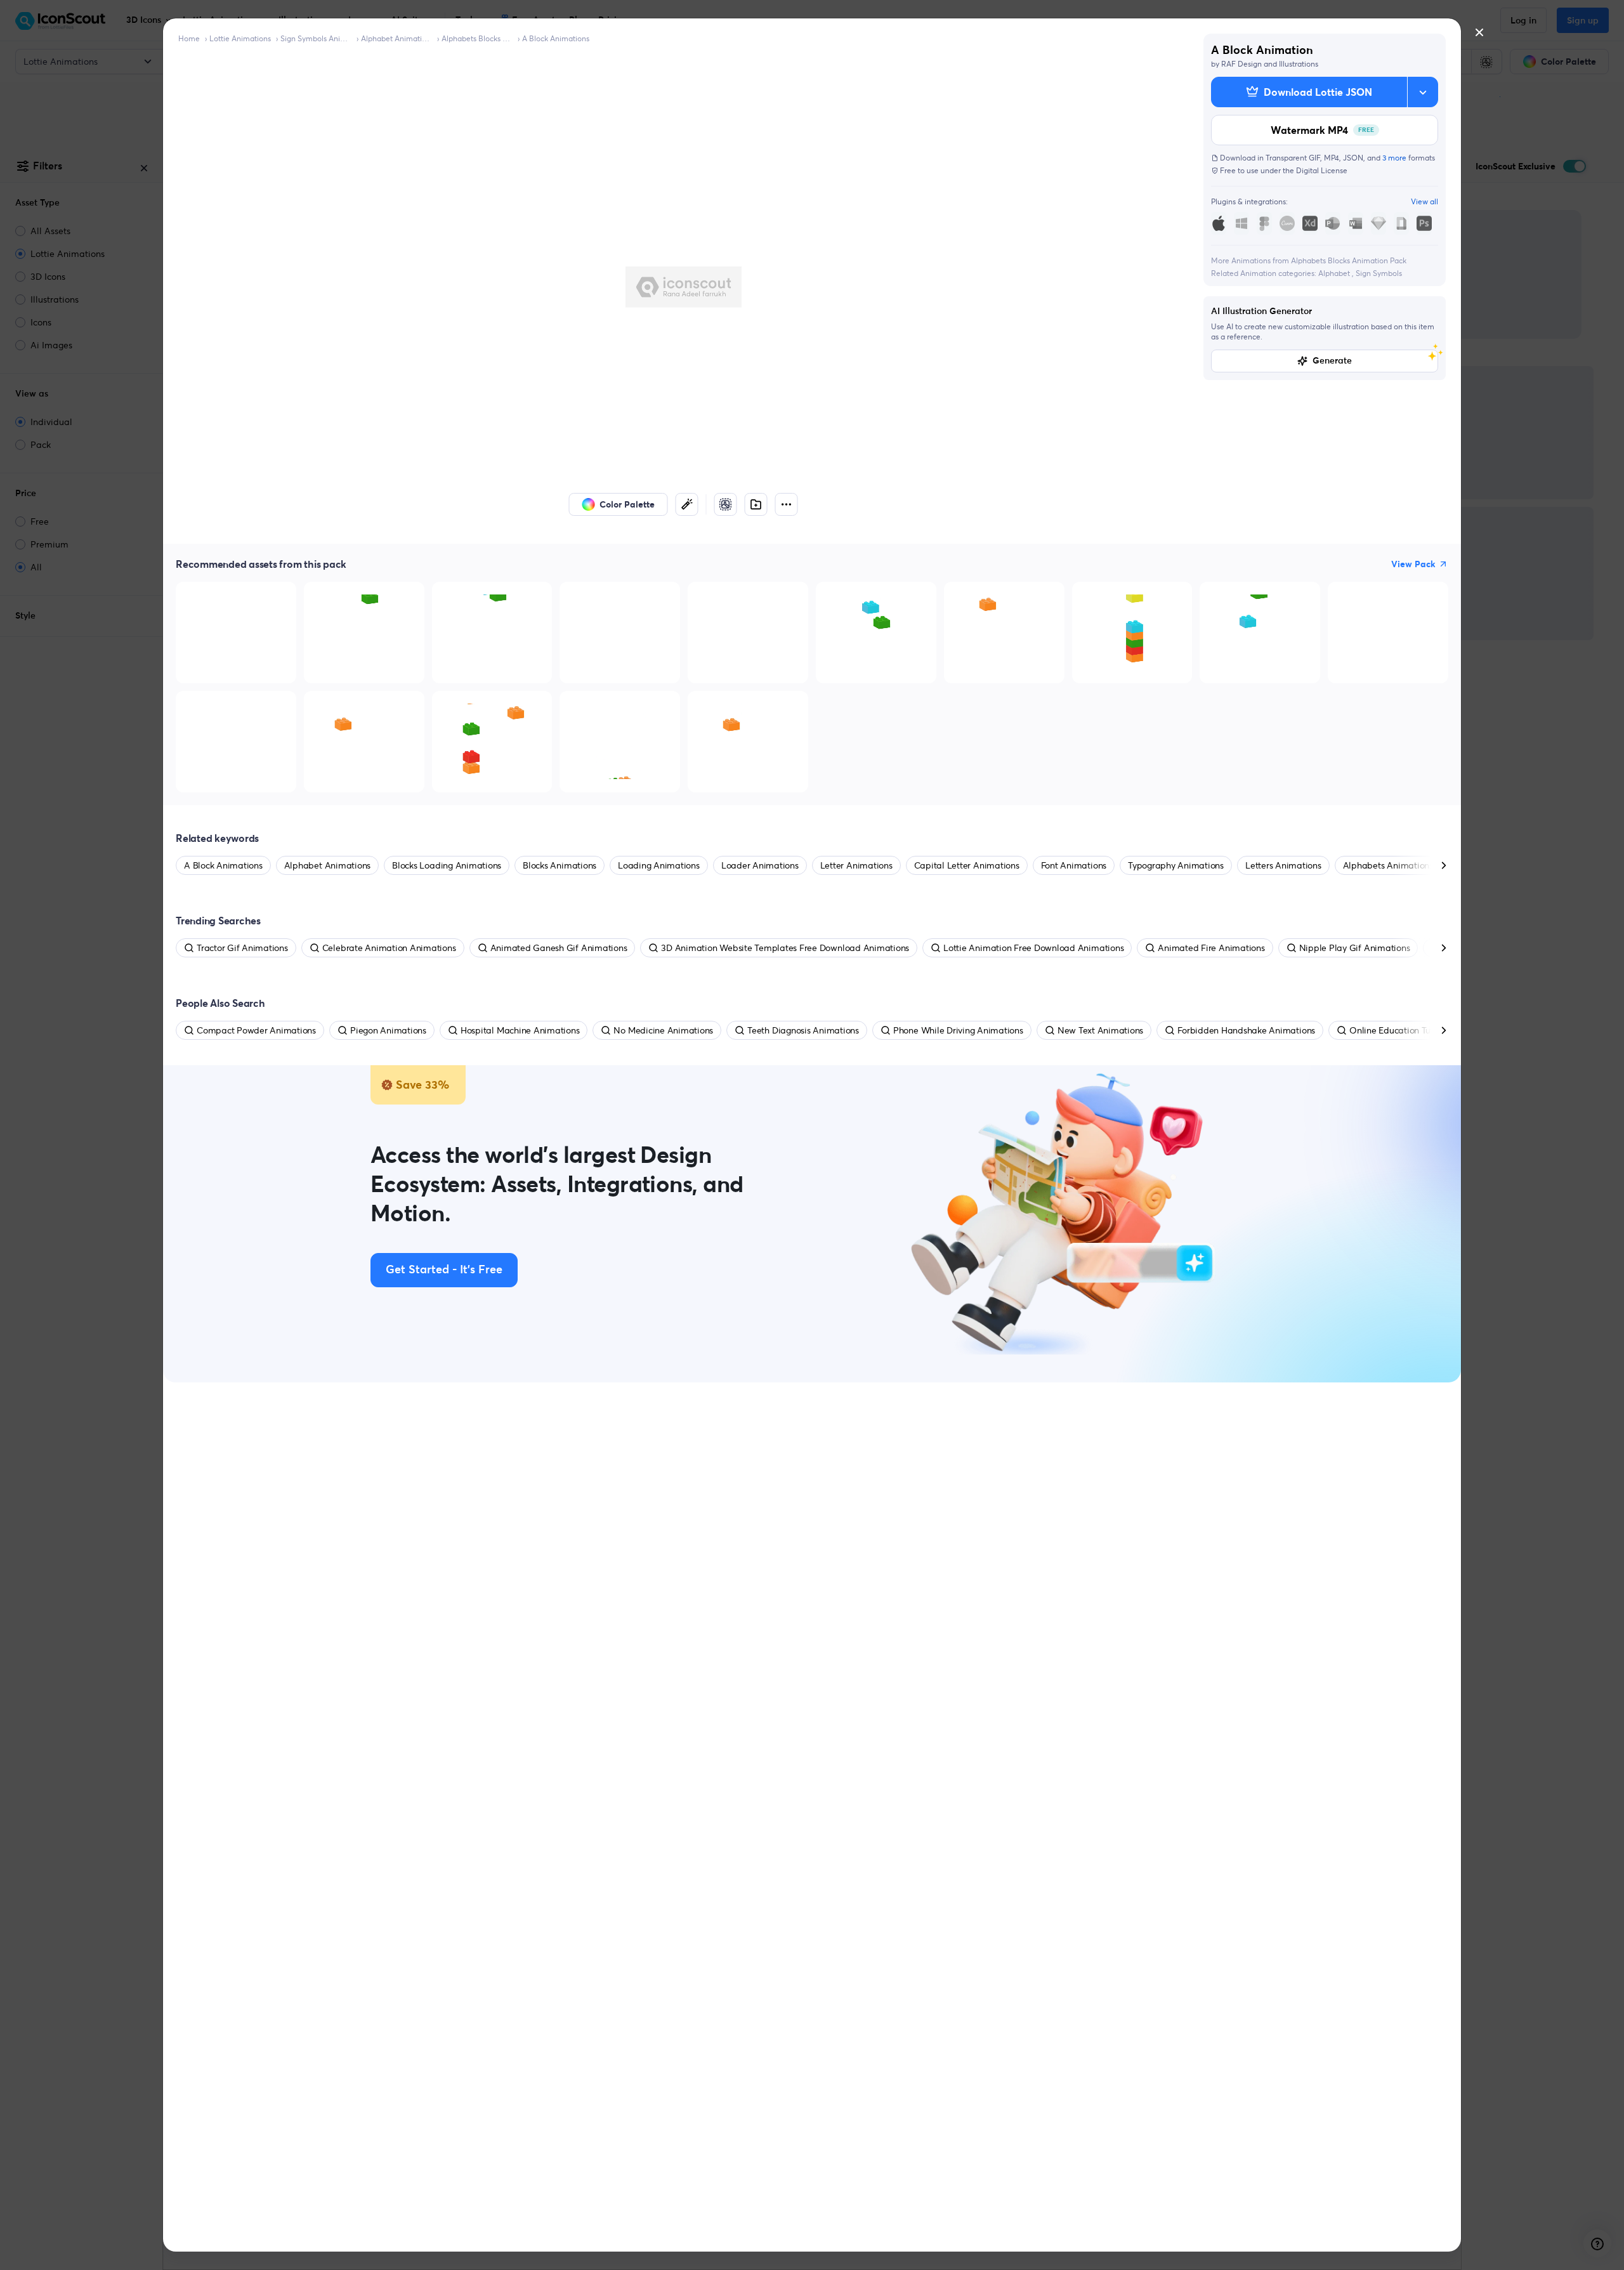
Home (189, 38)
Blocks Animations (560, 865)
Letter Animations (856, 865)
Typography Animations (1176, 865)
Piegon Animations (388, 1030)
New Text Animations (1100, 1030)
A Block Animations (556, 38)
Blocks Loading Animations (447, 865)
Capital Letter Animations (967, 865)
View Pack (1413, 564)
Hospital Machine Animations (520, 1030)
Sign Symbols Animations (316, 38)
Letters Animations (1283, 865)
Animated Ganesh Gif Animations (559, 948)
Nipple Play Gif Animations (1355, 948)
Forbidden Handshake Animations (1246, 1030)
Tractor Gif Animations (242, 948)
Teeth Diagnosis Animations (803, 1030)
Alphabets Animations (1388, 865)
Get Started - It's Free (444, 1270)
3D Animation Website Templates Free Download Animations (785, 948)
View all (1424, 201)
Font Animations (1074, 865)
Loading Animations (659, 865)
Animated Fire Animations (1211, 948)
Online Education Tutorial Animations (1424, 1030)
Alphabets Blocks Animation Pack (477, 38)
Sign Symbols (1379, 273)
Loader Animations (760, 865)
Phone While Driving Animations (958, 1030)
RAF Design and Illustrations (1270, 64)
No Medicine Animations (663, 1030)
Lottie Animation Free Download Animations (1033, 948)
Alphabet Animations (396, 38)
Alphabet (1335, 273)
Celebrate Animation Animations (389, 948)
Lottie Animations (240, 38)
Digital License (1322, 170)
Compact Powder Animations (256, 1030)
